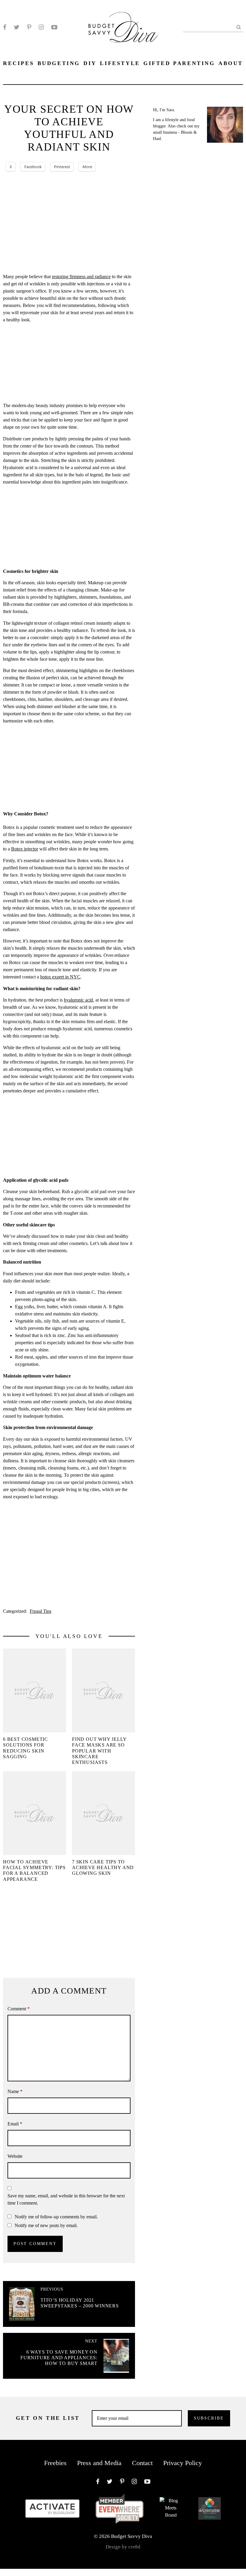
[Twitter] (17, 27)
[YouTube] (54, 27)
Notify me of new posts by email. (46, 2225)
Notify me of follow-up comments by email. (56, 2217)
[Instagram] (41, 27)
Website (15, 2156)
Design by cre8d (123, 2547)
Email (15, 2124)
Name (15, 2091)
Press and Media (99, 2463)
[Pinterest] (29, 27)
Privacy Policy (183, 2463)
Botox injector (25, 849)
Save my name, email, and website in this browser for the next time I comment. (66, 2199)
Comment (19, 2009)
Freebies (55, 2463)
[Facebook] (5, 27)
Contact (142, 2463)
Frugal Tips (40, 1611)
